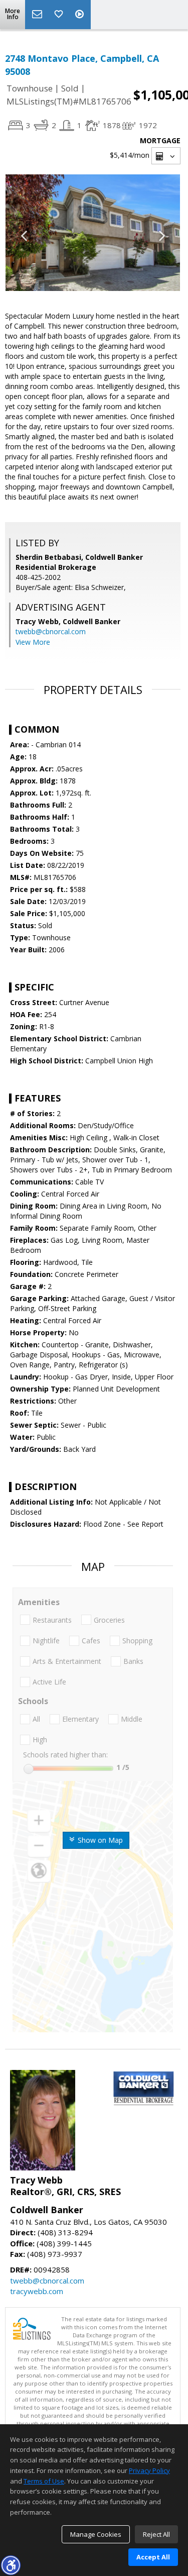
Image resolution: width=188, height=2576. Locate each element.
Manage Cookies (96, 2534)
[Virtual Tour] (81, 15)
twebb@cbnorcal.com (51, 631)
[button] (11, 2565)
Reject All (156, 2534)
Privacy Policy (149, 2470)
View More (33, 642)
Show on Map (99, 1840)
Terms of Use (44, 2481)
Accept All (153, 2557)
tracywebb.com (37, 2291)
